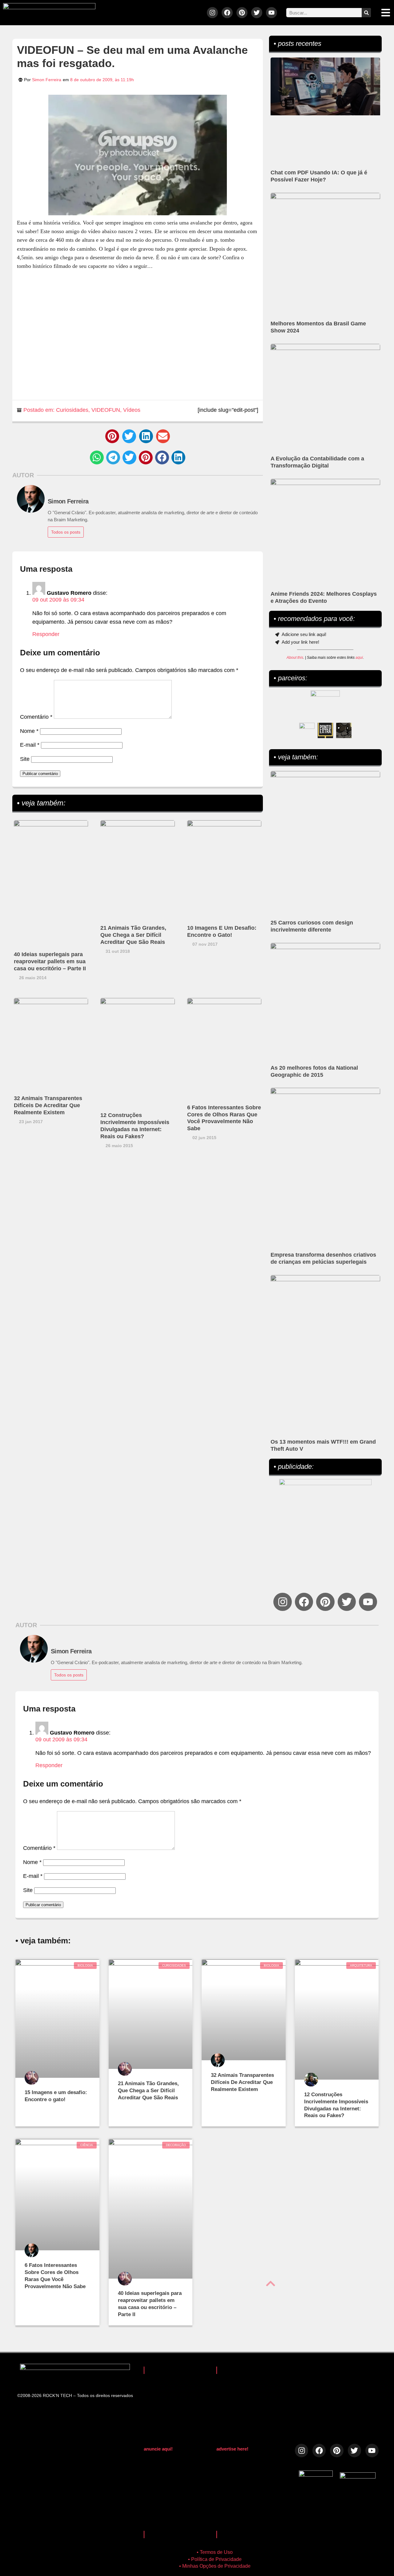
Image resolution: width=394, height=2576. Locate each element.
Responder (46, 634)
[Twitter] (257, 13)
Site (25, 759)
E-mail (30, 745)
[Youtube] (271, 13)
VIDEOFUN (106, 410)
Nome (29, 731)
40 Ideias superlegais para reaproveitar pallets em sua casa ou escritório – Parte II (50, 961)
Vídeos (132, 410)
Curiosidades (72, 410)
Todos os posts (66, 532)
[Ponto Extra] (325, 730)
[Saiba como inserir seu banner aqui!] (307, 730)
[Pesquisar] (366, 13)
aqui (359, 658)
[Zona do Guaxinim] (344, 730)
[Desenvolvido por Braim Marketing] (358, 2477)
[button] (112, 436)
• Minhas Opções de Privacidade (215, 2566)
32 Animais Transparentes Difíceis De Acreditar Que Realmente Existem (48, 1105)
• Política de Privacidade (215, 2559)
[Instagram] (212, 13)
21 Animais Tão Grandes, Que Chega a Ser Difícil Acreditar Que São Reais (133, 935)
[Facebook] (227, 13)
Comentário (36, 717)
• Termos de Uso (215, 2552)
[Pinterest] (242, 13)
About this (295, 658)
